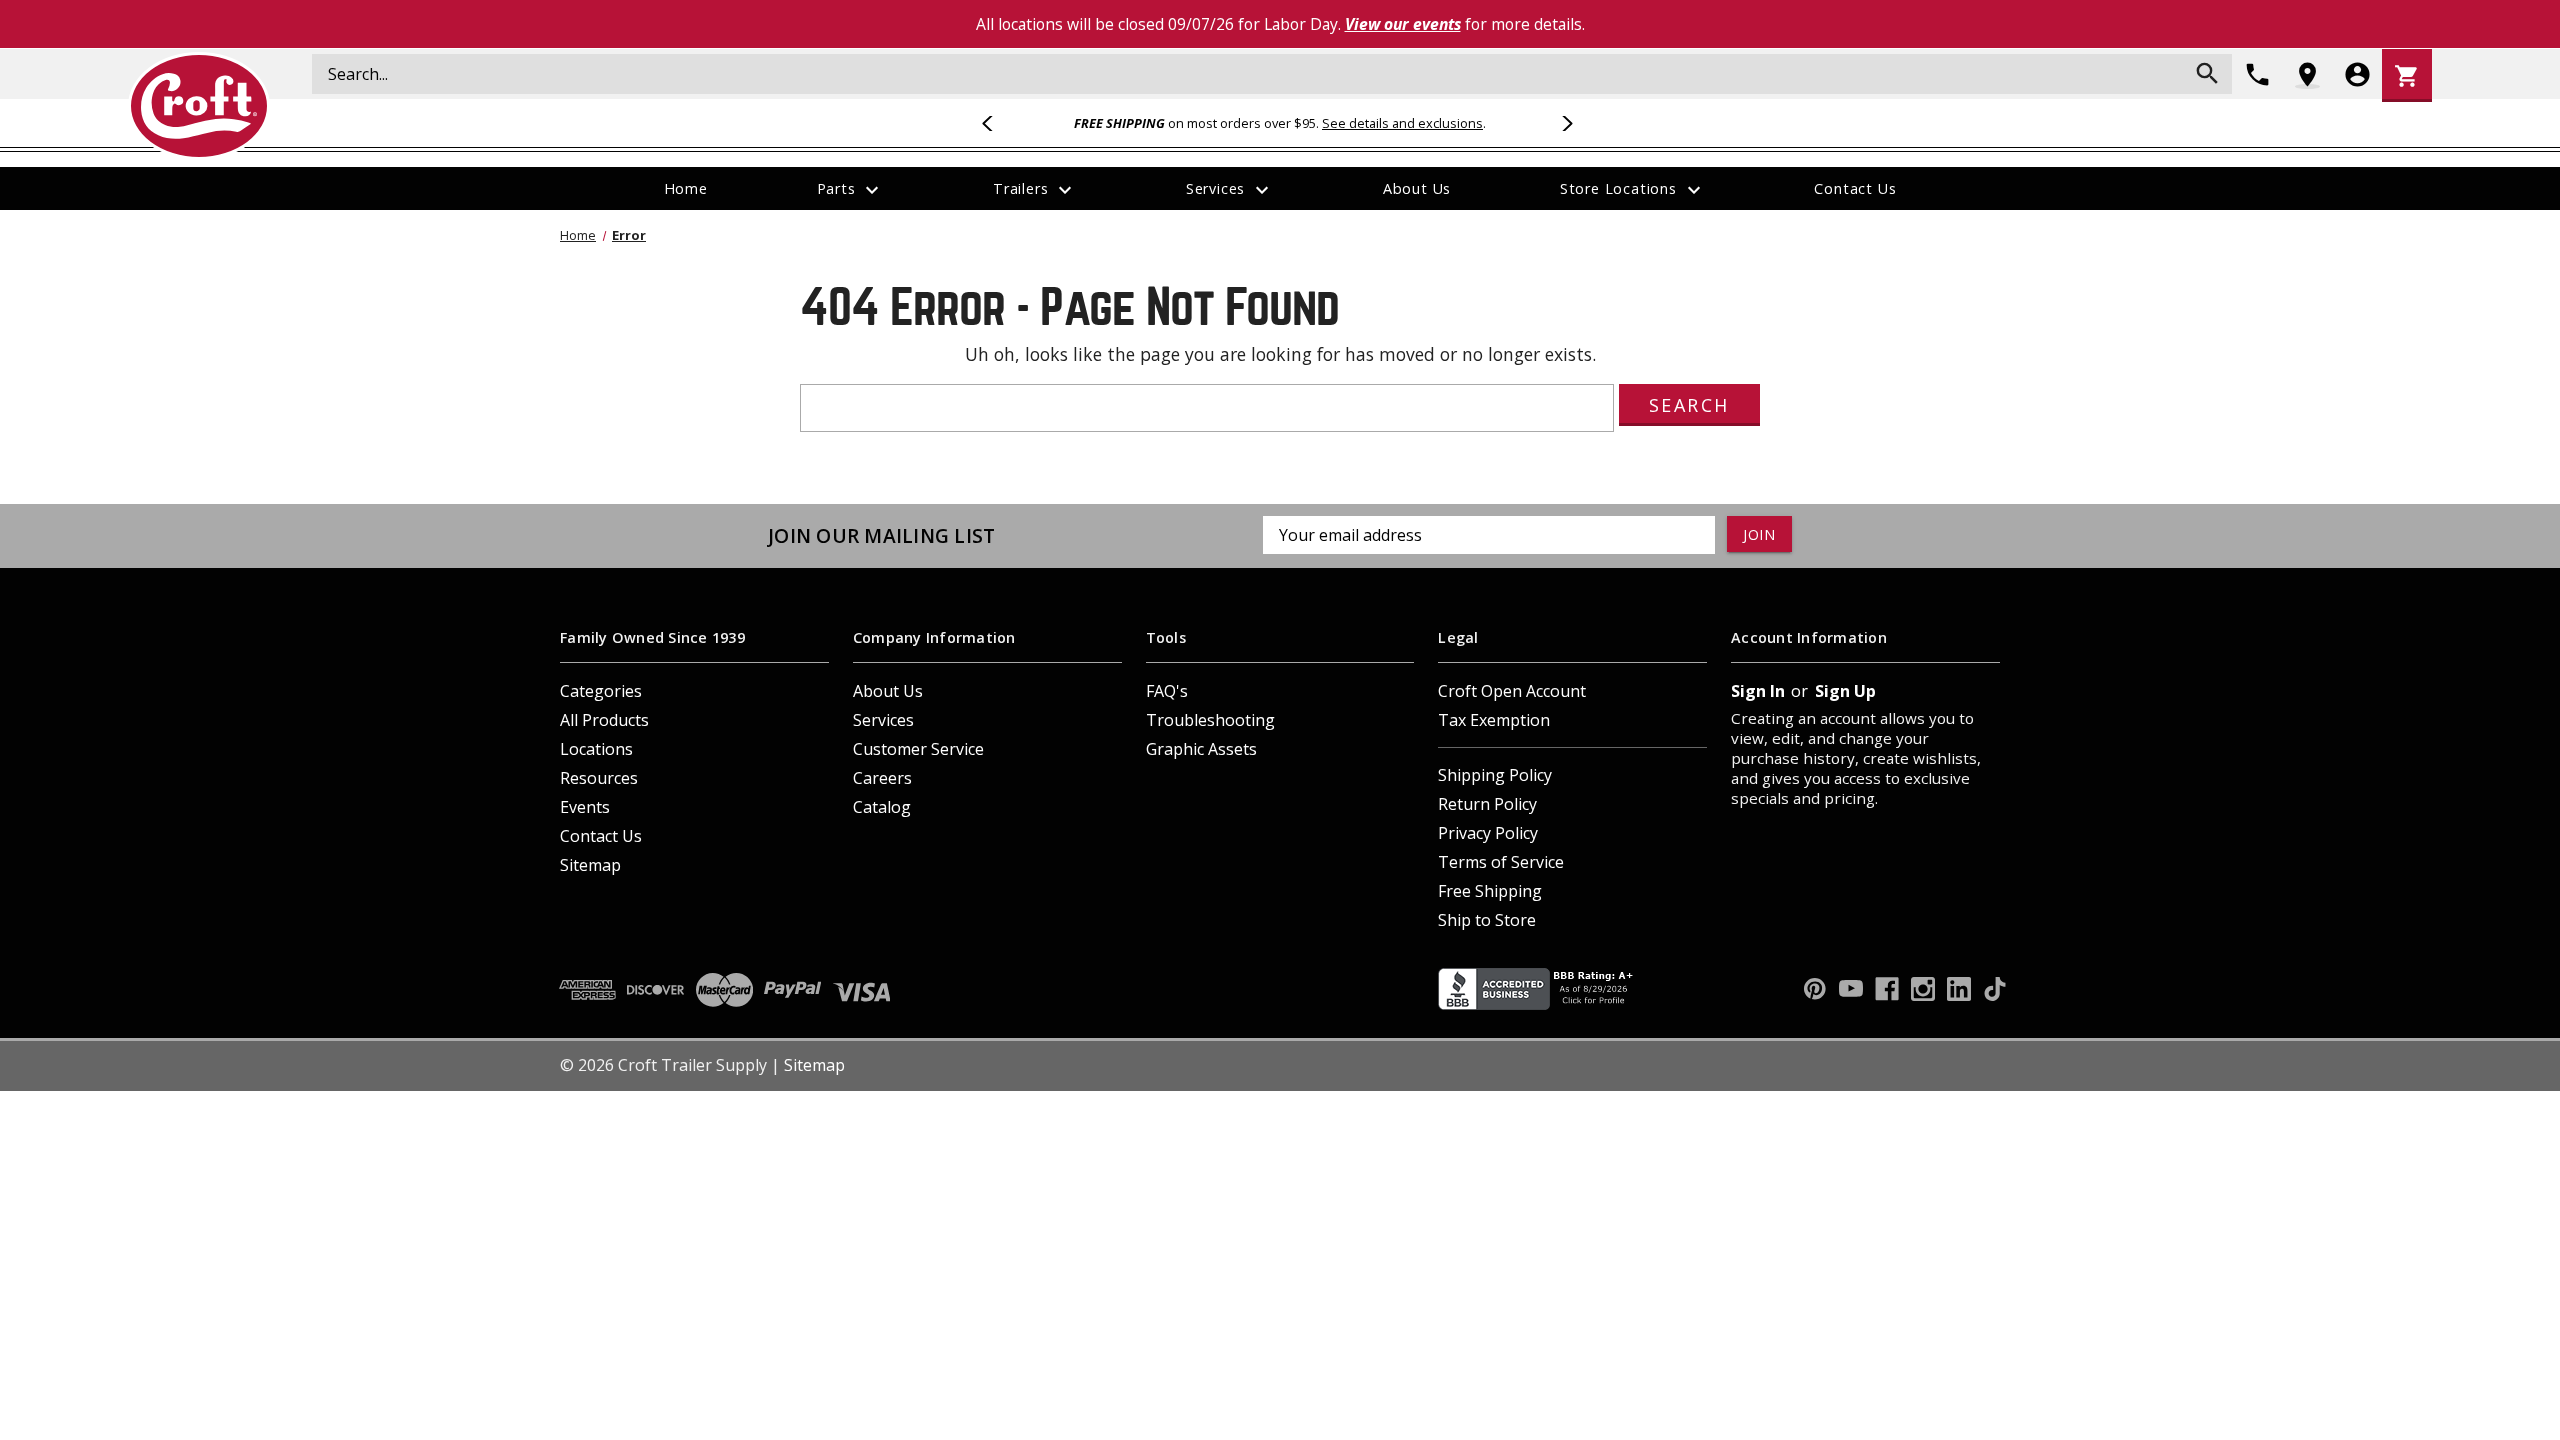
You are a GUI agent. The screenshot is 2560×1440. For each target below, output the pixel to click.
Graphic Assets (1201, 749)
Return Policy (1487, 804)
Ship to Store (1487, 920)
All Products (604, 720)
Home (686, 188)
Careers (882, 778)
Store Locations (1633, 190)
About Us (1417, 188)
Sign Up (1845, 691)
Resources (599, 778)
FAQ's (1167, 691)
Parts (851, 190)
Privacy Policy (1488, 833)
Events (585, 807)
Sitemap (590, 865)
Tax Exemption (1494, 720)
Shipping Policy (1495, 775)
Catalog (882, 807)
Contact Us (1855, 188)
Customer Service (918, 749)
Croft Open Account (1512, 691)
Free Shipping (1490, 891)
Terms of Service (1501, 862)
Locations (596, 749)
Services (1230, 190)
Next (1564, 123)
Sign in (1758, 691)
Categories (601, 691)
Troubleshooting (1210, 720)
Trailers (1035, 190)
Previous (996, 123)
